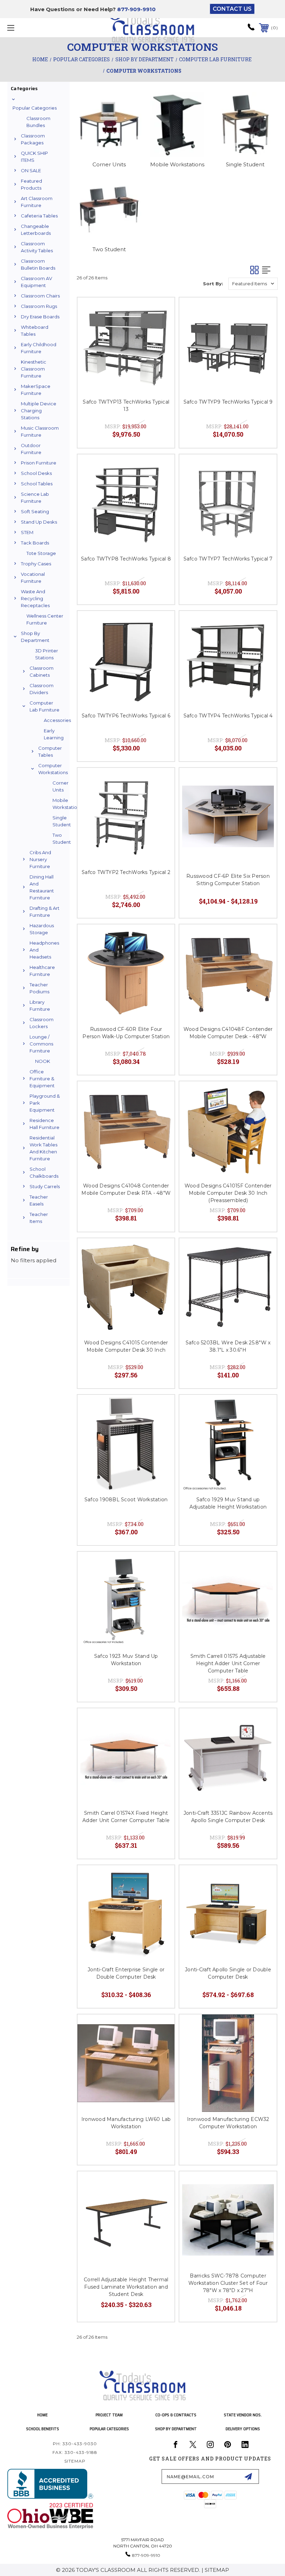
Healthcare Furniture (42, 971)
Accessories (55, 720)
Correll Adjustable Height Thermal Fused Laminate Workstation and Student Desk (126, 2287)
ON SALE (31, 170)
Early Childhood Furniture (39, 348)
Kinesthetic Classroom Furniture (34, 369)
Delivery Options (243, 2429)
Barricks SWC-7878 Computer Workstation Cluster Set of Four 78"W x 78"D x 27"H (228, 2283)
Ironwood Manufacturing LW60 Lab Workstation (126, 2123)
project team (109, 2415)
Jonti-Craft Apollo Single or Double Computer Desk (228, 1973)
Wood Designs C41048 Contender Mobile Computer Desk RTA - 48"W (126, 1189)
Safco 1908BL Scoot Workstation (126, 1500)
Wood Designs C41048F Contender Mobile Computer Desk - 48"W (228, 1033)
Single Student (59, 821)
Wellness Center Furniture (45, 619)
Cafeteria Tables (39, 216)
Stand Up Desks (39, 522)
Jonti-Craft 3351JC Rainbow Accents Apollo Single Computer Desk (228, 1817)
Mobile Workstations (59, 804)
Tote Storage (41, 553)
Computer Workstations (49, 769)
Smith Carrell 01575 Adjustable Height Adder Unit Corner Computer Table (228, 1663)
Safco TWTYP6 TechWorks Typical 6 (126, 716)
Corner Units (59, 786)
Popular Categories (35, 108)
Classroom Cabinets (42, 671)
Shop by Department (35, 637)
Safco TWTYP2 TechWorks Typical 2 (126, 872)
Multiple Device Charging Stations (39, 411)
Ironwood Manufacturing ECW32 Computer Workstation (228, 2123)
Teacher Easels (39, 1200)
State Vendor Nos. (243, 2415)
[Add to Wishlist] (161, 311)
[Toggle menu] (34, 28)
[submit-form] (248, 2476)
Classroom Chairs (40, 296)
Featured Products (31, 184)
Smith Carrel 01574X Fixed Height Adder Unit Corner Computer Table (126, 1817)
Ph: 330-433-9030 (75, 2444)
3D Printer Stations (47, 654)
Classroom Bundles (38, 122)
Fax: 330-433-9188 (75, 2452)
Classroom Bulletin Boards (38, 264)
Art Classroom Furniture (37, 202)
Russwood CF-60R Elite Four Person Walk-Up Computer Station (126, 1033)
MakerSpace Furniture (36, 390)
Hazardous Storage (42, 929)
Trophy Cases (36, 564)
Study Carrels (45, 1186)
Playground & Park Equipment (45, 1103)
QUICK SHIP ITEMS (34, 157)
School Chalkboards (44, 1172)
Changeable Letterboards (36, 230)
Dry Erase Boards (40, 317)
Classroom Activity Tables (37, 247)
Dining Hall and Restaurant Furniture (42, 887)
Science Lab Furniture (35, 498)
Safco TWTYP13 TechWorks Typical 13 (126, 406)
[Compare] (161, 328)
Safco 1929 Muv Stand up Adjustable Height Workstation (228, 1503)
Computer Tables (49, 752)
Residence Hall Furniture (44, 1124)
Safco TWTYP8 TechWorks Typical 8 (126, 559)
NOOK (43, 1061)
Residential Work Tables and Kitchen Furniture (43, 1148)
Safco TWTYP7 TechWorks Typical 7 (228, 559)
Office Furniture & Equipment (42, 1079)
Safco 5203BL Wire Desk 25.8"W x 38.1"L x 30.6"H (228, 1346)
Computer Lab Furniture (44, 706)
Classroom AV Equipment (36, 282)
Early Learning (54, 734)
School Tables (37, 484)
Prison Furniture (39, 463)
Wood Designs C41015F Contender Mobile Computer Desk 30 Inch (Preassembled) (228, 1193)
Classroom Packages (33, 139)
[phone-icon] (251, 29)
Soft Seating (35, 511)
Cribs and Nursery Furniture (40, 859)
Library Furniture (40, 1005)
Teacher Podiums (39, 988)
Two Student (59, 838)
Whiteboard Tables (35, 331)
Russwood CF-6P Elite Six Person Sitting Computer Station (228, 880)
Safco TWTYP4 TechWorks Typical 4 (228, 716)
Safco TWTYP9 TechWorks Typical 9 (228, 402)
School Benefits (43, 2429)
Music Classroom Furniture (40, 431)
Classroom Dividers (42, 689)
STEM (27, 532)
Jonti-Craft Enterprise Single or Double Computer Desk (126, 1973)
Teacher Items (39, 1218)
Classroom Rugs (39, 306)
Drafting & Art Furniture (44, 912)
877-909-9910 (136, 9)
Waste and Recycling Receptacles (35, 598)
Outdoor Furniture (31, 449)
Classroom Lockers (42, 1023)
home (42, 2415)
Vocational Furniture (33, 578)
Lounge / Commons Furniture (41, 1044)
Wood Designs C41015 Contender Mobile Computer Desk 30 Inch (126, 1346)
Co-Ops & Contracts (176, 2415)
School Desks (36, 473)
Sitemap (75, 2461)
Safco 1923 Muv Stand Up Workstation (126, 1660)
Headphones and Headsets (44, 950)
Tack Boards (35, 543)
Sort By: (213, 284)
